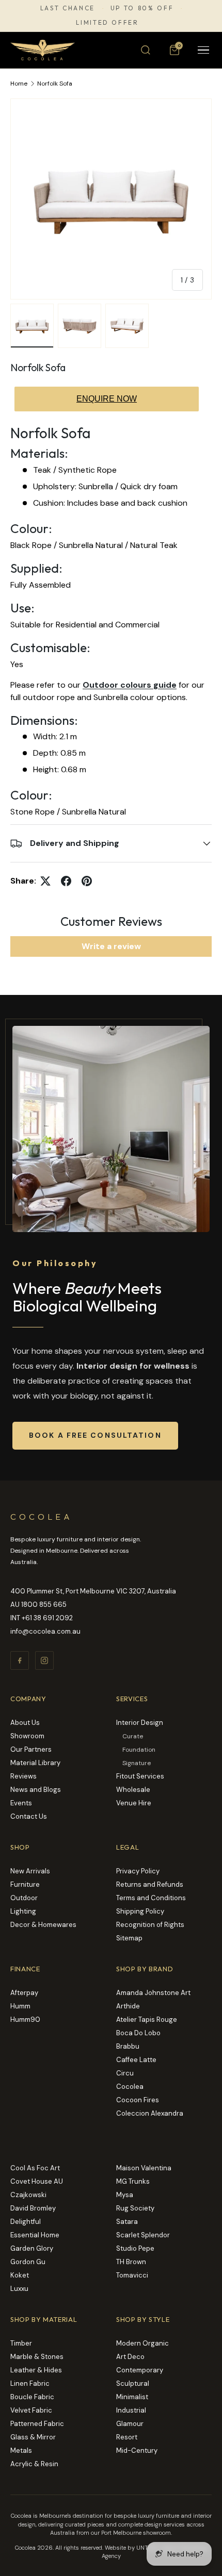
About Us (25, 1723)
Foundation (139, 1750)
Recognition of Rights (150, 1925)
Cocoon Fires (138, 2100)
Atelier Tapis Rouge (147, 2020)
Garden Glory (32, 2248)
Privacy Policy (138, 1871)
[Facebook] (20, 1660)
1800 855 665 (44, 1605)
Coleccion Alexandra (150, 2113)
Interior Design (140, 1723)
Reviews (23, 1776)
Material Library (35, 1763)
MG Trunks (133, 2181)
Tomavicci (132, 2275)
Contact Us (29, 1816)
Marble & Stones (37, 2357)
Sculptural (133, 2383)
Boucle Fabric (32, 2397)
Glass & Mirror (33, 2437)
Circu (125, 2073)
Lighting (23, 1911)
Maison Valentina (144, 2168)
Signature (137, 1763)
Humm (20, 2006)
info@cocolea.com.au (45, 1631)
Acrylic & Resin (34, 2464)
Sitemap (129, 1938)
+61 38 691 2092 (47, 1618)
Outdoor (24, 1898)
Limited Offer (107, 23)
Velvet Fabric (31, 2410)
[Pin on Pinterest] (87, 881)
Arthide (128, 2006)
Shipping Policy (140, 1911)
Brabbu (128, 2046)
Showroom (27, 1736)
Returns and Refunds (150, 1884)
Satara (127, 2222)
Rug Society (135, 2208)
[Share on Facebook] (66, 881)
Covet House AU (37, 2181)
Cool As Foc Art (35, 2168)
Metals (21, 2450)
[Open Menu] (203, 50)
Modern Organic (142, 2343)
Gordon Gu (28, 2262)
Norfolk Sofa (55, 84)
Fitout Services (140, 1776)
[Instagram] (44, 1660)
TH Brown (131, 2262)
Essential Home (35, 2235)
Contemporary (140, 2370)
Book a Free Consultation (95, 1435)
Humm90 (25, 2020)
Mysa (125, 2195)
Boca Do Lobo (138, 2033)
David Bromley (33, 2208)
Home (19, 84)
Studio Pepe (135, 2248)
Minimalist (132, 2397)
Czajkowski (28, 2195)
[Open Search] (146, 50)
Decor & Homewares (43, 1925)
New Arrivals (30, 1871)
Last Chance (68, 8)
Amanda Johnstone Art (153, 1993)
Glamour (130, 2424)
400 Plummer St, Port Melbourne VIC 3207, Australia (93, 1591)
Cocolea (130, 2087)
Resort (127, 2437)
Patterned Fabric (37, 2424)
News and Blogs (36, 1790)
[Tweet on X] (45, 881)
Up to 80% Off (142, 8)
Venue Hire (134, 1803)
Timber (21, 2343)
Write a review (111, 946)
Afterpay (24, 1993)
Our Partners (31, 1749)
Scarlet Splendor (143, 2235)
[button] (175, 50)
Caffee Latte (136, 2060)
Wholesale (133, 1790)
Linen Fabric (30, 2383)
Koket (20, 2275)
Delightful (26, 2222)
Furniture (25, 1884)
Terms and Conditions (151, 1898)
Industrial (131, 2410)
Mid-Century (137, 2450)
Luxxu (19, 2289)
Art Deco (130, 2357)
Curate (133, 1736)
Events (21, 1803)
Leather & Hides (36, 2370)
